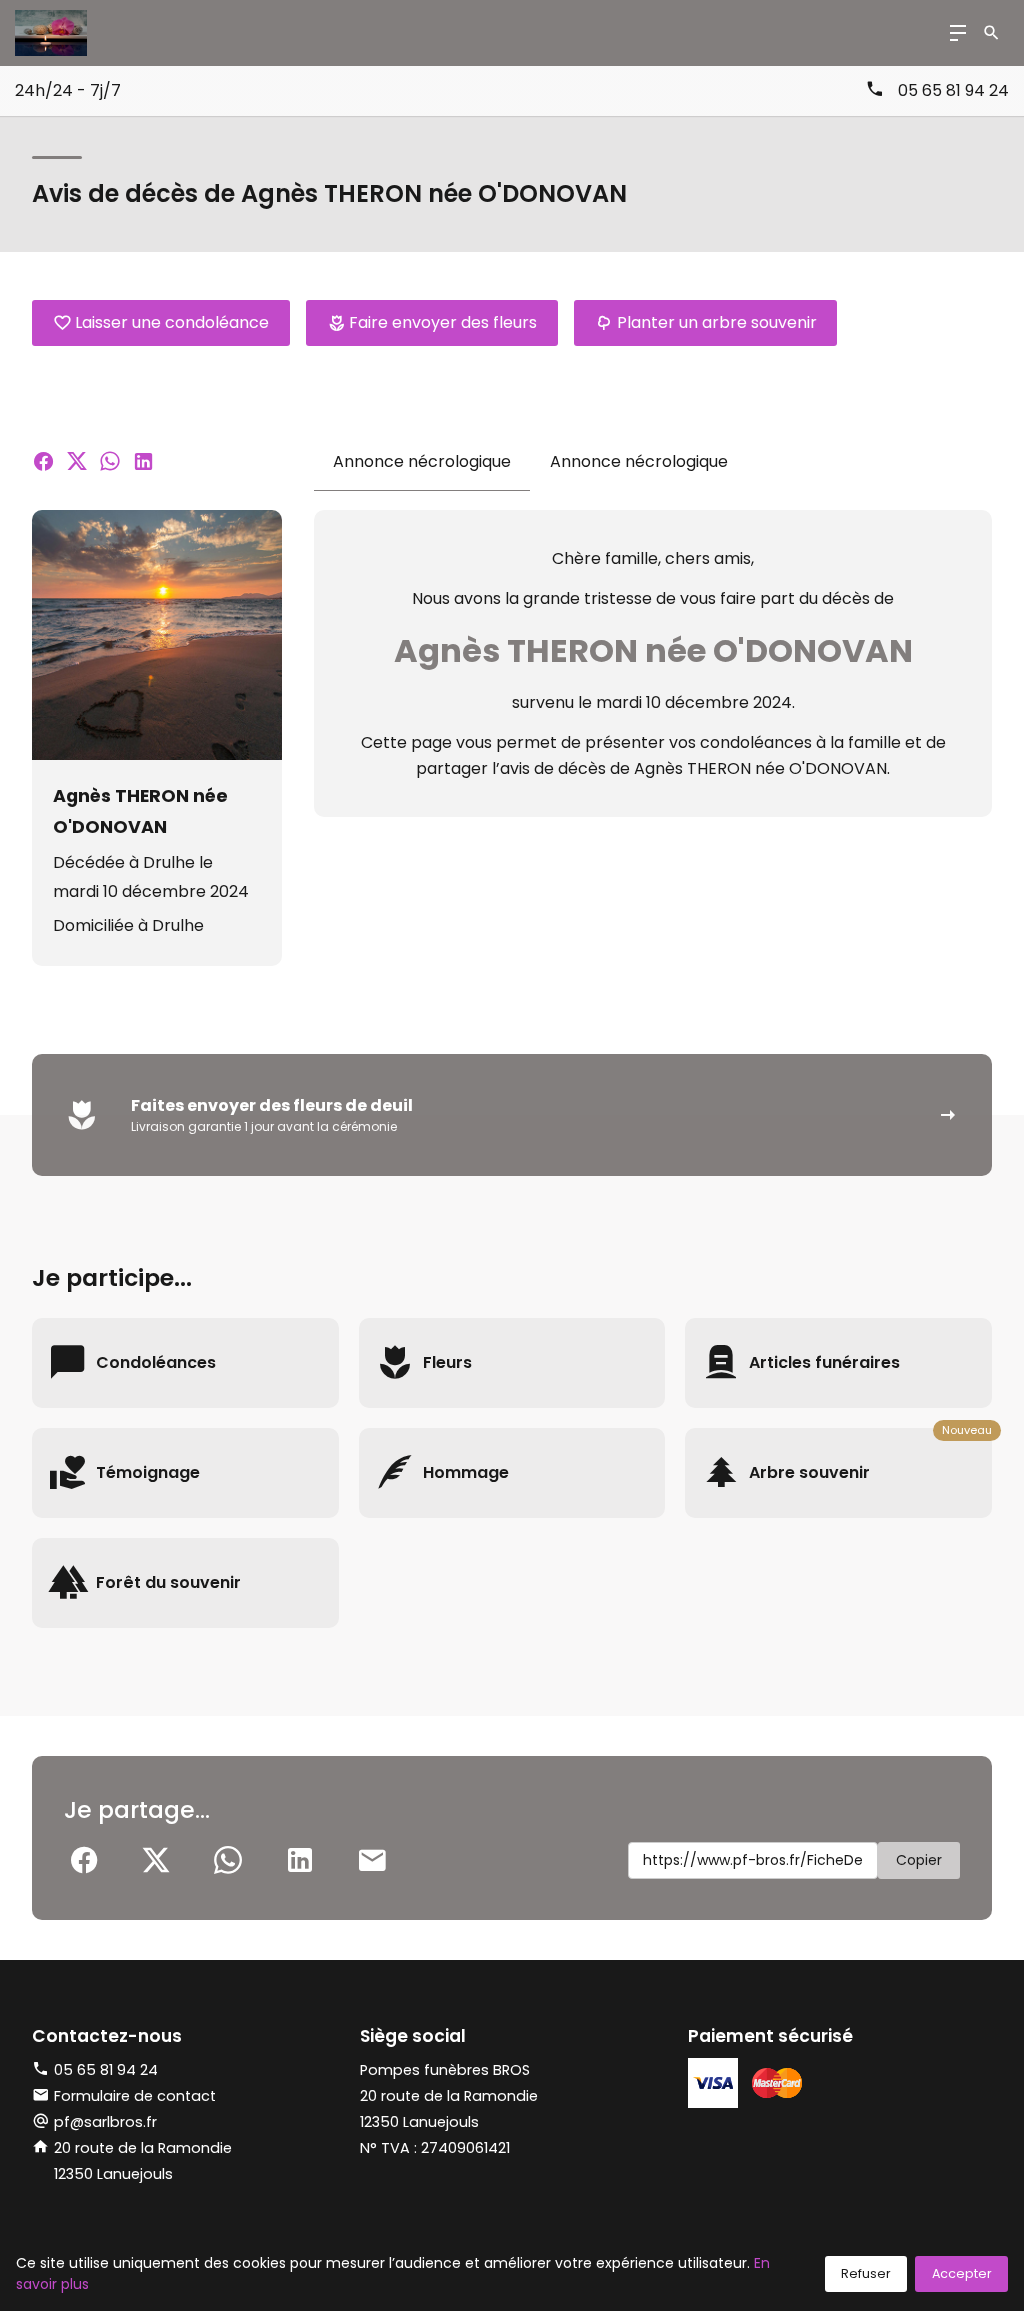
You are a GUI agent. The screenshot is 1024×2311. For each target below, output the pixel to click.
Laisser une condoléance (172, 322)
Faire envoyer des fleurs (443, 322)
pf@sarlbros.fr (105, 2122)
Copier (919, 1860)
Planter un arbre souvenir (717, 322)
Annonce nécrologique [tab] (422, 461)
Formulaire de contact (135, 2096)
